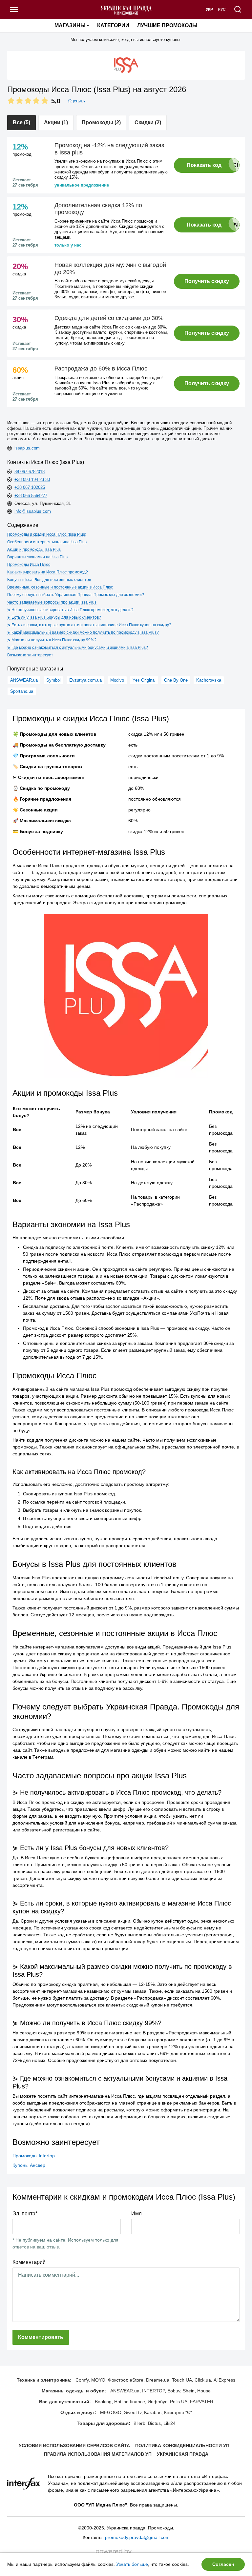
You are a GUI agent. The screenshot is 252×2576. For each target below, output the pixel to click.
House (204, 2391)
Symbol (53, 680)
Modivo (117, 680)
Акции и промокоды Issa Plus (34, 549)
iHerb (140, 2423)
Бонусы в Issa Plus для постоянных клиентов (49, 580)
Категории (113, 25)
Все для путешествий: (65, 2402)
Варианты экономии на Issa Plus (37, 557)
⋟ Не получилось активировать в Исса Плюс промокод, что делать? (70, 610)
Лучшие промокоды (167, 25)
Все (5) (21, 122)
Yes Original (144, 680)
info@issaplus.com (33, 511)
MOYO (98, 2380)
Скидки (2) (148, 122)
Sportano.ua (22, 691)
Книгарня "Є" (178, 2412)
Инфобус (157, 2402)
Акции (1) (56, 122)
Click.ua (203, 2380)
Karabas (153, 2412)
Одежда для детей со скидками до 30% (109, 318)
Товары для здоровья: (104, 2423)
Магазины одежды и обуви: (74, 2391)
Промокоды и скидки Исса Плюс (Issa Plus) (47, 534)
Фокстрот (117, 2380)
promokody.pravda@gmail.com (137, 2537)
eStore (136, 2380)
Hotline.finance (130, 2402)
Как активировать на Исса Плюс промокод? (48, 572)
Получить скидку (207, 281)
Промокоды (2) (101, 122)
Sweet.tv (133, 2412)
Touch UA (182, 2380)
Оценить (77, 101)
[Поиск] (238, 10)
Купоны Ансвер (29, 2165)
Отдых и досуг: (78, 2412)
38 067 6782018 (30, 472)
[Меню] (14, 10)
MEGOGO (111, 2412)
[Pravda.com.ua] (126, 10)
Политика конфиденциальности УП (182, 2446)
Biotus (154, 2423)
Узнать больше (132, 2564)
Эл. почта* (25, 2214)
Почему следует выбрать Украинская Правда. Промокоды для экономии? (76, 595)
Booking (103, 2402)
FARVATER (202, 2402)
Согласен (223, 2564)
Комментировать (41, 2337)
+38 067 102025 (30, 487)
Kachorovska (209, 680)
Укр (209, 10)
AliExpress (224, 2380)
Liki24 (169, 2423)
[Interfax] (24, 2483)
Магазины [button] (70, 25)
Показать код (204, 165)
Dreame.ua (158, 2380)
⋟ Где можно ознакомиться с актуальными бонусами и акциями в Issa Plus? (78, 648)
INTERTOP (153, 2391)
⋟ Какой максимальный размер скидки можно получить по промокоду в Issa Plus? (83, 632)
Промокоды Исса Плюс (29, 565)
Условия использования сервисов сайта (74, 2446)
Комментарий (29, 2262)
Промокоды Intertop (34, 2156)
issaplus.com (27, 448)
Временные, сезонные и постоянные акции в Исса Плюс (60, 587)
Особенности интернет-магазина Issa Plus (47, 542)
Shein (189, 2391)
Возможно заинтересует (30, 655)
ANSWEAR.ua (24, 680)
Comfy (82, 2380)
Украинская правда (183, 2454)
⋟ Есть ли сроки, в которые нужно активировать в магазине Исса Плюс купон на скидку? (89, 625)
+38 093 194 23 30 (32, 479)
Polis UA (179, 2402)
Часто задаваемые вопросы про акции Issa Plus (52, 602)
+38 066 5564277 (31, 496)
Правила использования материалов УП (98, 2454)
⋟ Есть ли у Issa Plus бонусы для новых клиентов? (54, 617)
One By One (176, 680)
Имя (136, 2214)
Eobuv (174, 2391)
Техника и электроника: (44, 2380)
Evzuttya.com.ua (85, 680)
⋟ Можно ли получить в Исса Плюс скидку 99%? (52, 640)
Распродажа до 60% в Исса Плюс (101, 369)
